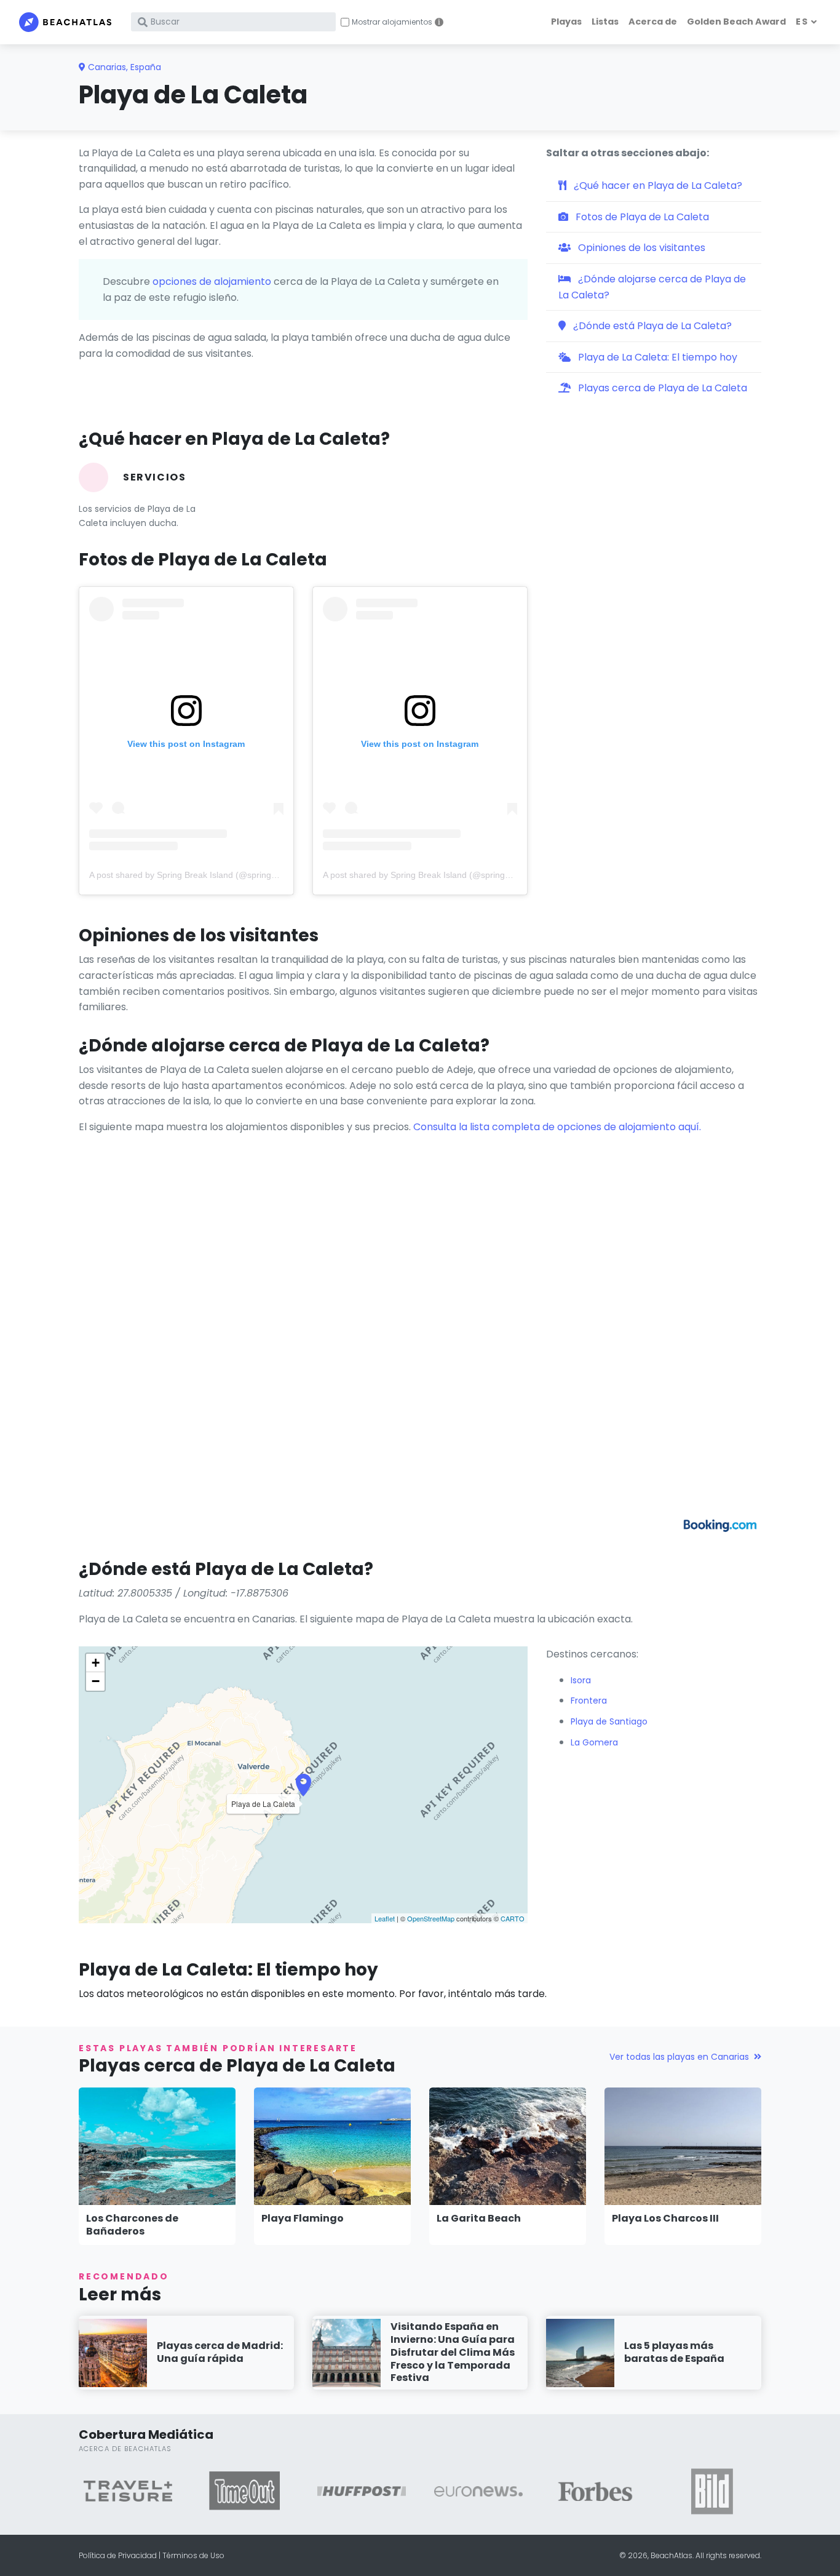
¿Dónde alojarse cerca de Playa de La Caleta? (652, 287)
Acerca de (653, 22)
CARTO (513, 1918)
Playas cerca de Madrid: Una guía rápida (220, 2352)
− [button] (96, 1681)
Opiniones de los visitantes (640, 248)
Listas (605, 22)
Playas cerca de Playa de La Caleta (661, 388)
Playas (566, 22)
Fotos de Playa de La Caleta (641, 217)
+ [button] (96, 1663)
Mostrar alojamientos (392, 22)
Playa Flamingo (303, 2218)
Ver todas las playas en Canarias (679, 2057)
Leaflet (385, 1918)
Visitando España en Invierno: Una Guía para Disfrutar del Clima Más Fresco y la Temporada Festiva (453, 2352)
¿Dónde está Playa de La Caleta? (651, 326)
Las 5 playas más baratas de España (674, 2352)
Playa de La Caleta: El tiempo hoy (656, 357)
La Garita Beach (479, 2218)
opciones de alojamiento (212, 281)
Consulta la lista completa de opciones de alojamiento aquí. (557, 1127)
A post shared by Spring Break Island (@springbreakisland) (204, 875)
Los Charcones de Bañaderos (132, 2225)
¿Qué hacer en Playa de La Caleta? (657, 185)
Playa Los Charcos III (665, 2218)
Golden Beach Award (736, 22)
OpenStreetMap (431, 1918)
